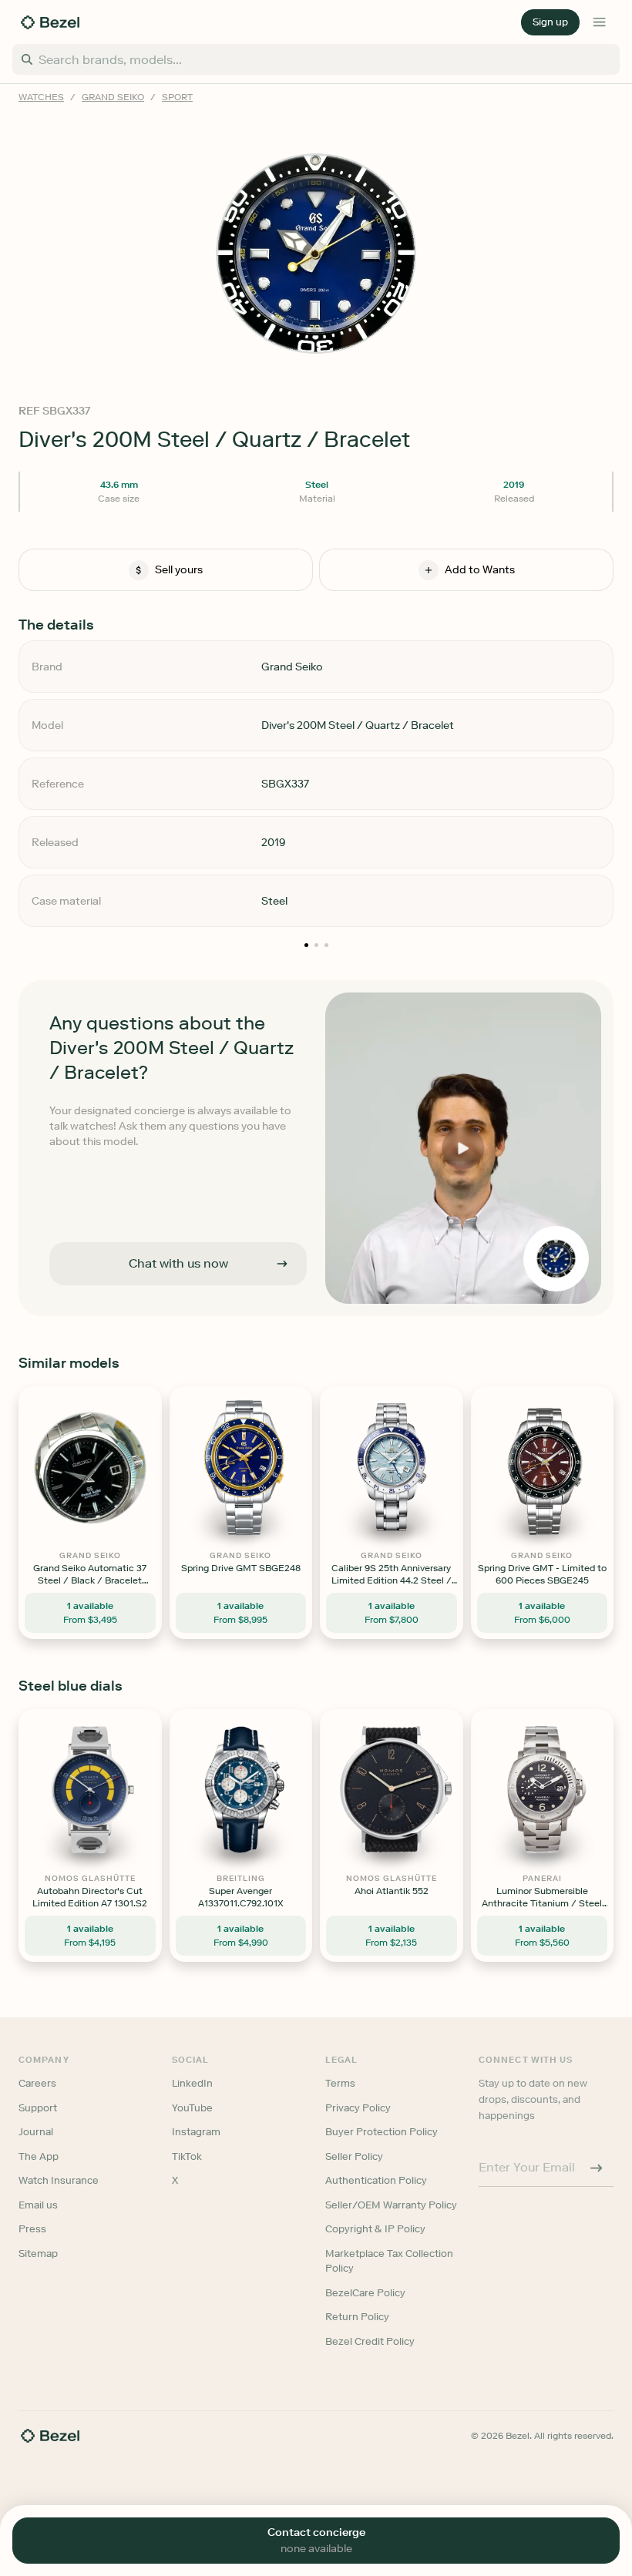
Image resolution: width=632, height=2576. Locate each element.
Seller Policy (354, 2156)
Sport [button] (177, 97)
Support (38, 2108)
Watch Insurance (59, 2180)
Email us (38, 2205)
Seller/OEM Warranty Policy (391, 2205)
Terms (340, 2083)
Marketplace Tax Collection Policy (389, 2261)
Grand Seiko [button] (113, 97)
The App (39, 2156)
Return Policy (357, 2317)
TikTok (187, 2156)
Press (32, 2229)
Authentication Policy (376, 2180)
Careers (37, 2083)
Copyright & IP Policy (375, 2229)
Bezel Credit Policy (370, 2341)
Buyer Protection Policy (382, 2132)
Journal (36, 2132)
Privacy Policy (358, 2108)
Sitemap (38, 2254)
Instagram (196, 2132)
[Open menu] (600, 22)
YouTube (192, 2108)
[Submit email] (597, 2168)
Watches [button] (41, 97)
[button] (550, 22)
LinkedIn (192, 2083)
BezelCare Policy (365, 2293)
